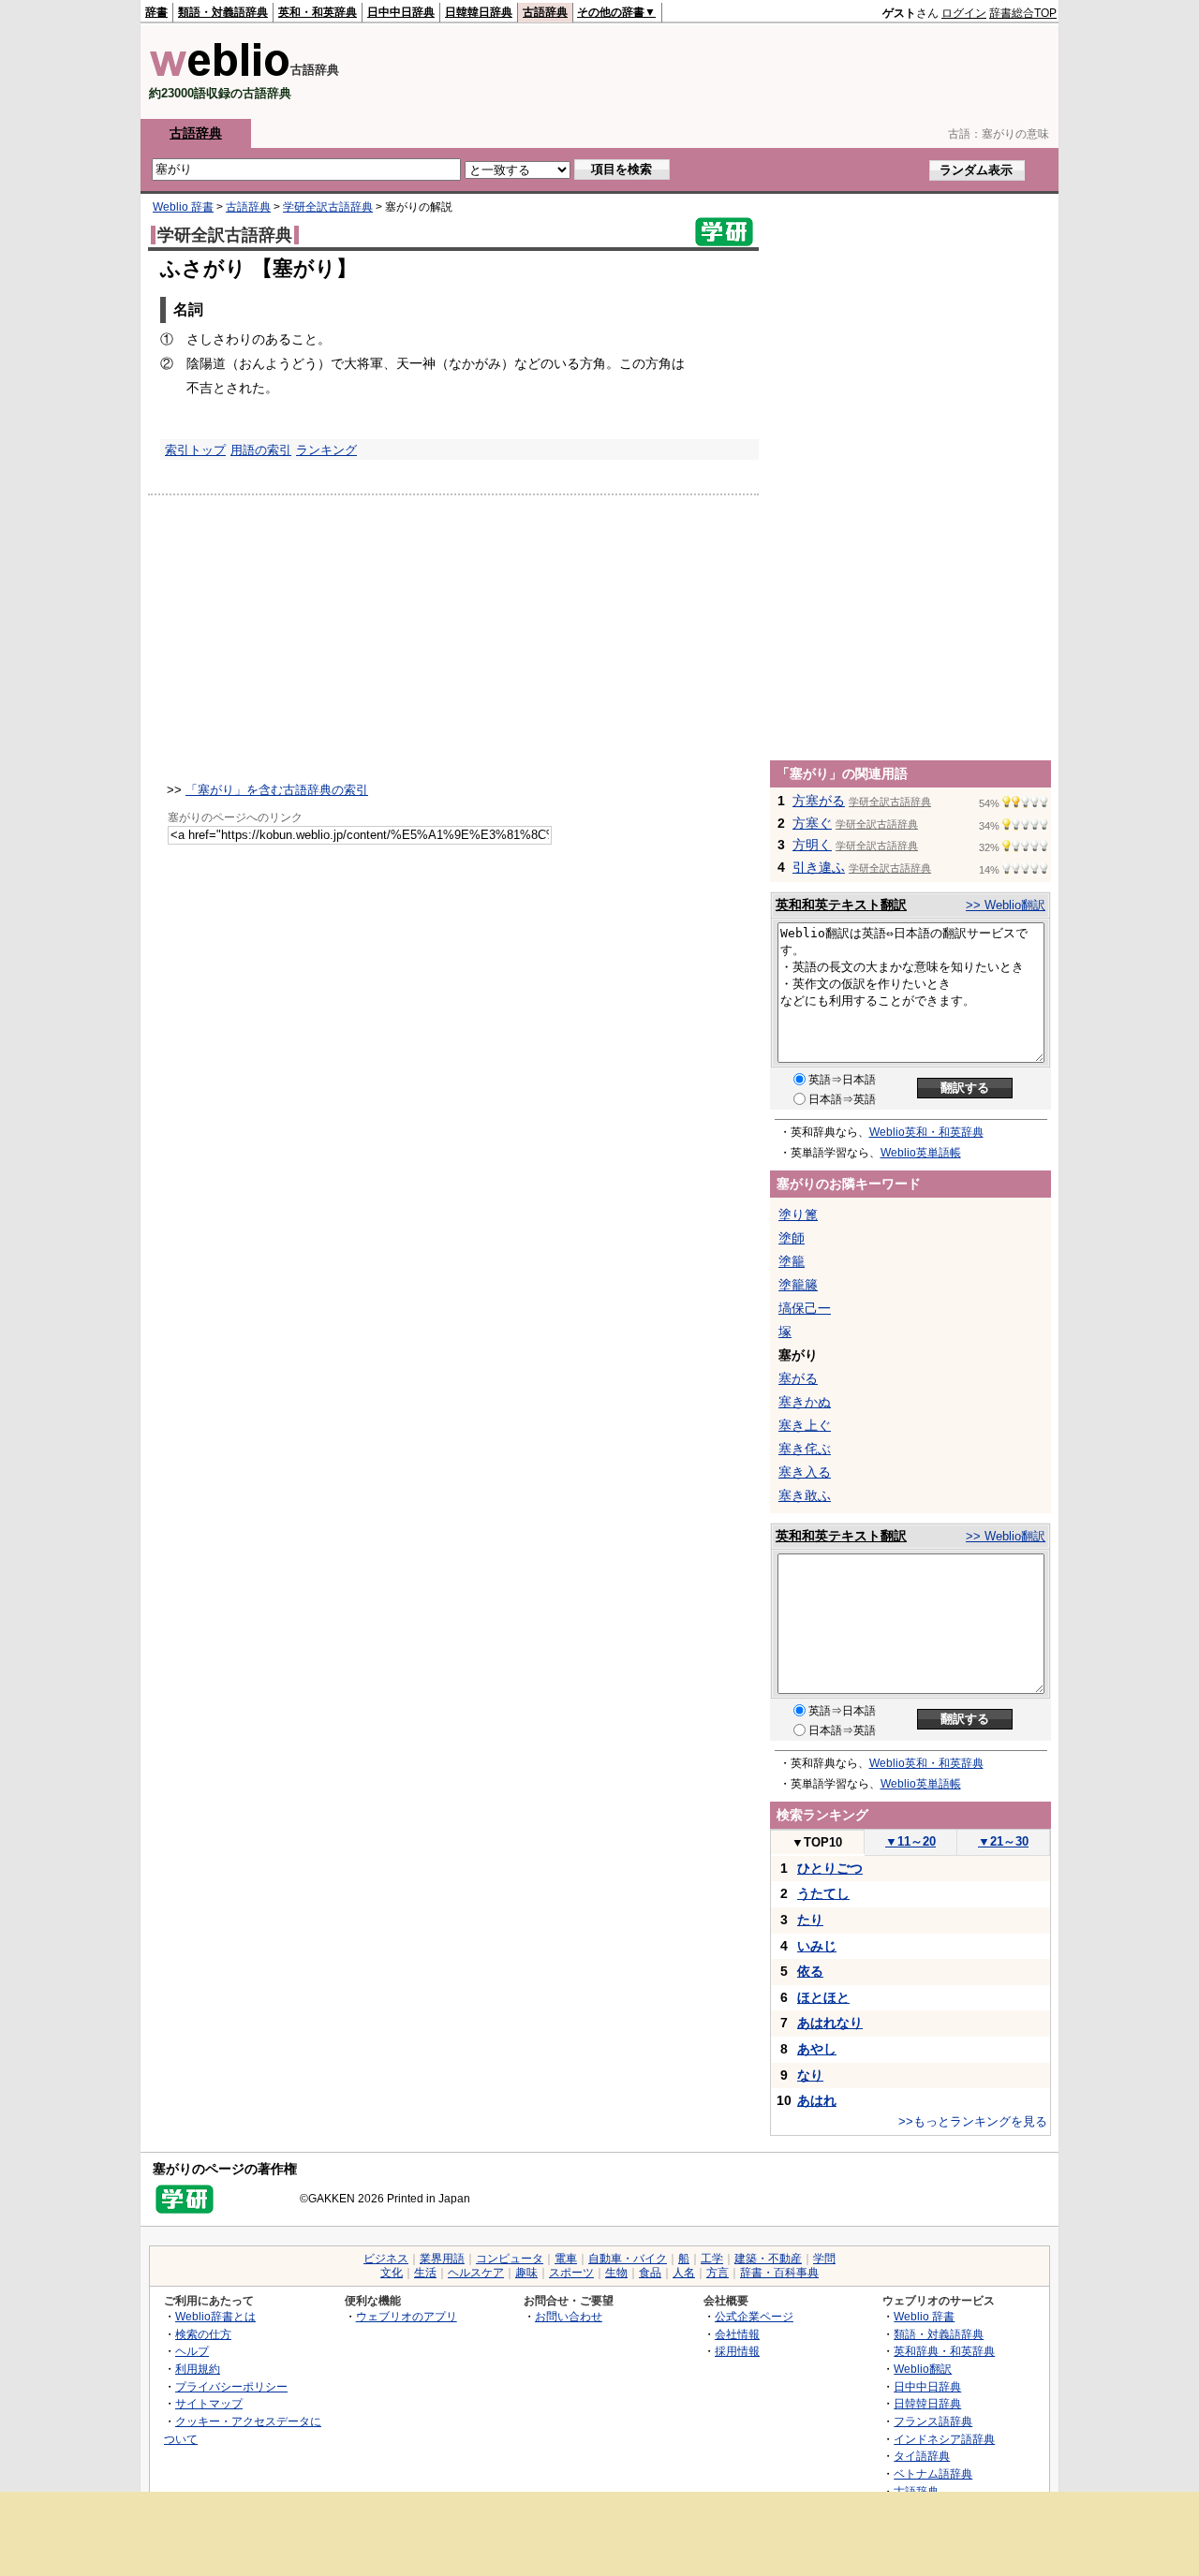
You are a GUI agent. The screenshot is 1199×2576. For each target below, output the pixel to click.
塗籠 (792, 1261)
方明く (812, 845)
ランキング (326, 450)
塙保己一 (805, 1308)
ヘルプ (192, 2351)
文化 (392, 2273)
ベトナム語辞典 (933, 2473)
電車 (566, 2259)
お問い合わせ (569, 2316)
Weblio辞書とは (215, 2316)
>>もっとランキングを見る (973, 2121)
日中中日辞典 (401, 12)
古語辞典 (545, 12)
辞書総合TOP (1023, 13)
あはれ (817, 2100)
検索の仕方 (203, 2334)
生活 (425, 2273)
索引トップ (195, 450)
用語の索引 (261, 450)
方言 (718, 2273)
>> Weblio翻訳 (1006, 905)
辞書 (156, 12)
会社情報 (737, 2334)
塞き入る (805, 1472)
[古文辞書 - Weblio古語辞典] (220, 73)
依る (810, 1971)
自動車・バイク (628, 2259)
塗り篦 (798, 1214)
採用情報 (737, 2351)
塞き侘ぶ (805, 1449)
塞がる (798, 1378)
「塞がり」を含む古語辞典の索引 (277, 790)
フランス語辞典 (933, 2421)
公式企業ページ (754, 2316)
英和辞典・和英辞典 (944, 2351)
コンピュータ (510, 2259)
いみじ (817, 1946)
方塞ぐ (812, 823)
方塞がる (819, 801)
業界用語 (442, 2259)
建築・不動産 (768, 2259)
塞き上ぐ (805, 1425)
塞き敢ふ (805, 1495)
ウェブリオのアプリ (407, 2316)
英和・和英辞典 (318, 12)
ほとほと (823, 1997)
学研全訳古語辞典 (328, 207)
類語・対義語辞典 (223, 12)
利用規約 (198, 2369)
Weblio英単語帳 (921, 1153)
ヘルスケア (476, 2273)
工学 (712, 2259)
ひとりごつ (830, 1868)
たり (810, 1920)
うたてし (823, 1893)
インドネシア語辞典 (944, 2439)
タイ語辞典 (922, 2456)
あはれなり (830, 2023)
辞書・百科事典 (779, 2273)
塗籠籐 (798, 1285)
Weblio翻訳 (923, 2369)
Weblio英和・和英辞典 (926, 1132)
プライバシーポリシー (231, 2386)
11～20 (910, 1841)
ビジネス (386, 2259)
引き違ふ (819, 867)
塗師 (792, 1238)
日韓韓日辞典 (479, 12)
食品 (650, 2273)
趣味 (526, 2273)
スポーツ (571, 2273)
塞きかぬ (805, 1402)
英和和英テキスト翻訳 (841, 905)
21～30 (1003, 1841)
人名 (684, 2273)
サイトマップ (209, 2403)
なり (810, 2075)
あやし (817, 2049)
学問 (824, 2259)
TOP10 (817, 1842)
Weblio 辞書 (183, 207)
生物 (616, 2273)
